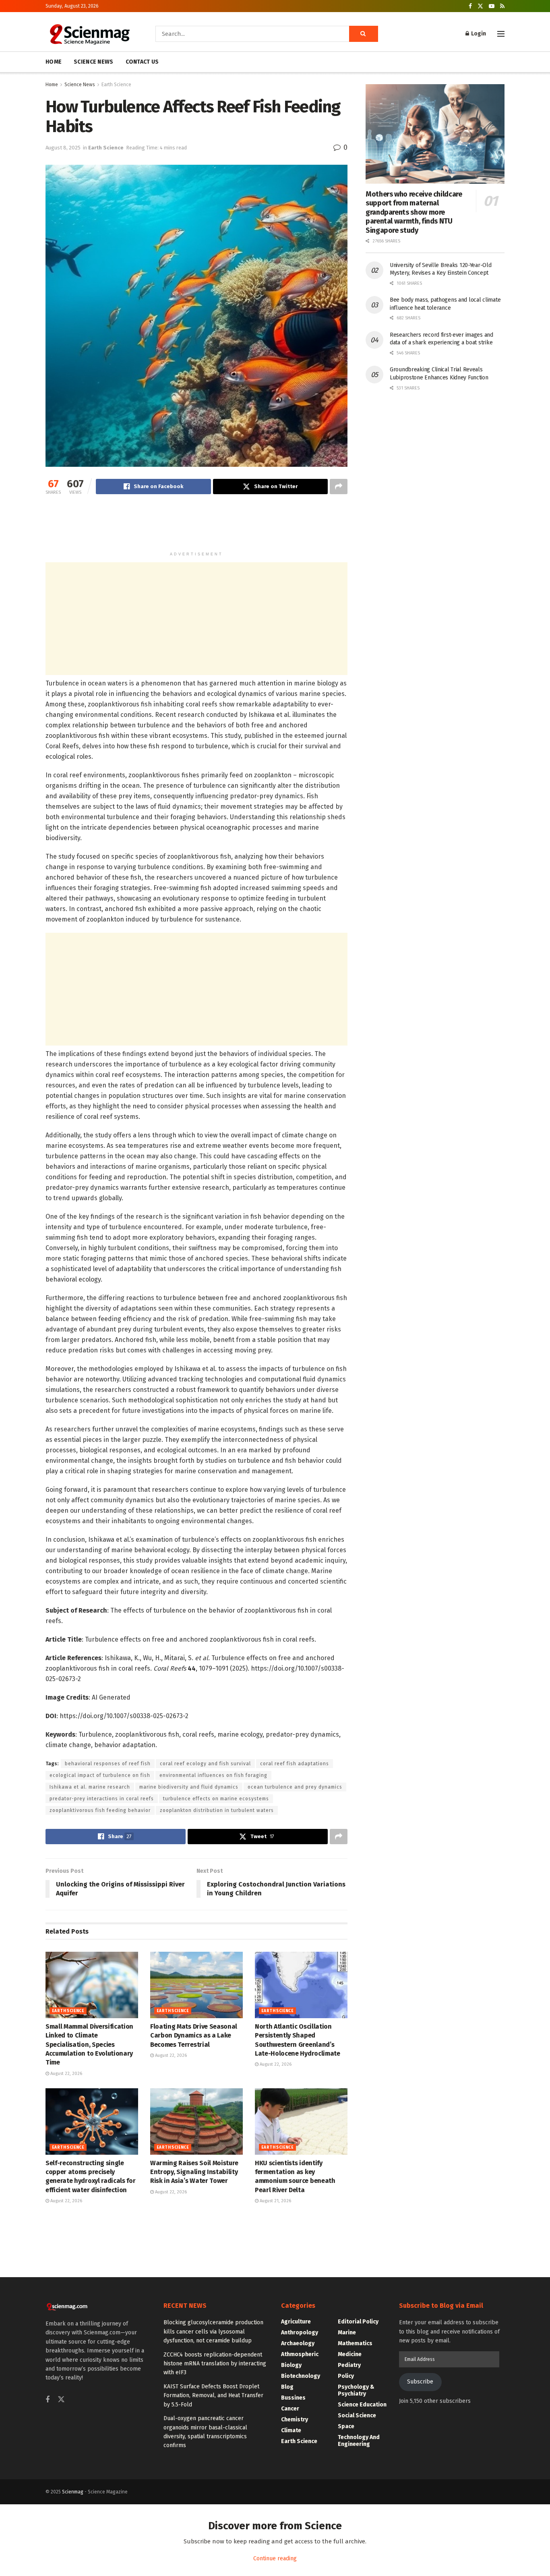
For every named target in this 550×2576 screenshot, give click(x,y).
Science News (80, 85)
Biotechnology (301, 2376)
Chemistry (295, 2420)
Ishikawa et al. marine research (90, 1787)
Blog (287, 2387)
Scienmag (73, 2492)
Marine (347, 2333)
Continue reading (275, 2558)
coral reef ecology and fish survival (205, 1764)
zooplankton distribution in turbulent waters (217, 1810)
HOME (54, 62)
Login (478, 34)
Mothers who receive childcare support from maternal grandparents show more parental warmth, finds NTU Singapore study (414, 212)
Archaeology (298, 2343)
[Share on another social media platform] (339, 487)
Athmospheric (300, 2354)
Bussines (293, 2398)
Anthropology (300, 2333)
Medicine (350, 2354)
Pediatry (349, 2365)
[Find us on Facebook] (470, 6)
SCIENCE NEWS (93, 62)
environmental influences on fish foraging (213, 1775)
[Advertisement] (196, 526)
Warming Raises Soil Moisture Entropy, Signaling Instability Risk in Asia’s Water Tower (194, 2172)
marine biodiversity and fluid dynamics (189, 1787)
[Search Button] (364, 34)
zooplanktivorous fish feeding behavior (100, 1810)
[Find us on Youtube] (492, 6)
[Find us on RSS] (502, 6)
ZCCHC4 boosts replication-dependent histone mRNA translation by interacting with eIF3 (215, 2364)
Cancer (290, 2409)
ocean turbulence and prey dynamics (295, 1787)
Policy (346, 2376)
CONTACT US (142, 62)
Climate (291, 2430)
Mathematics (355, 2343)
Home (52, 85)
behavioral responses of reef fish (108, 1764)
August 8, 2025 (63, 148)
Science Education (362, 2405)
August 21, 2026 (275, 2201)
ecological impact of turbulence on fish (100, 1775)
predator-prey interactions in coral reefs (102, 1799)
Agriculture (296, 2322)
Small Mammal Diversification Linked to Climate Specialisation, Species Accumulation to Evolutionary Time (89, 2045)
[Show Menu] (501, 34)
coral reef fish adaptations (295, 1764)
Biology (291, 2365)
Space (346, 2426)
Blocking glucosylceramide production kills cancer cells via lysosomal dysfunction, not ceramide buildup (213, 2332)
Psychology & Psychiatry (356, 2390)
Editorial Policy (358, 2322)
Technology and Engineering (359, 2441)
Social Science (357, 2416)
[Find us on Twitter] (480, 6)
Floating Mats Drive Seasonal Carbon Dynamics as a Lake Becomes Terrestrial (194, 2036)
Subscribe (420, 2382)
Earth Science (116, 85)
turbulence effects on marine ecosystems (216, 1799)
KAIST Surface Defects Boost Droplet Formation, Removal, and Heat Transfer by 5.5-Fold (213, 2396)
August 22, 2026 (66, 2074)
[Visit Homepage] (89, 34)
